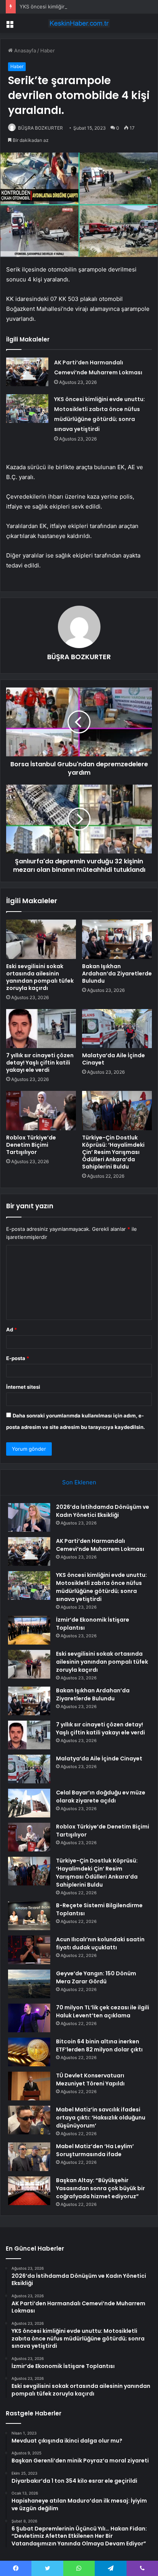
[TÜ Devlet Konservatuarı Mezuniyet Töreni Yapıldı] (29, 2086)
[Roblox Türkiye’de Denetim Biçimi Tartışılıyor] (41, 1111)
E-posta (18, 1358)
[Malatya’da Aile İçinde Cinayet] (117, 1029)
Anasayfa (24, 50)
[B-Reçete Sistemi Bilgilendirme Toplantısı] (29, 1916)
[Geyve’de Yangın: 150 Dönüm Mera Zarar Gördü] (29, 1984)
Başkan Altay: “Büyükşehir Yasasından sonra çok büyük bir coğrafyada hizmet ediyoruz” (100, 2188)
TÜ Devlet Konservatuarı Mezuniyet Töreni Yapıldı (90, 2079)
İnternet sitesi (23, 1387)
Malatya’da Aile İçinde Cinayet (114, 1059)
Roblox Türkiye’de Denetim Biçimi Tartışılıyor (31, 1145)
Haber (48, 50)
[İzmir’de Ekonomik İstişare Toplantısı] (29, 1630)
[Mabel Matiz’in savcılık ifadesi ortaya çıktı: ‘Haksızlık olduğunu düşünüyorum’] (29, 2120)
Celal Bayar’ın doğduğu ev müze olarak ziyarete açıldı (101, 1797)
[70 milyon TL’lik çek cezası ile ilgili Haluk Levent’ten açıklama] (29, 2018)
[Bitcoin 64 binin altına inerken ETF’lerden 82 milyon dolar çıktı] (29, 2052)
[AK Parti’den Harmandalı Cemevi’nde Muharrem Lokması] (27, 372)
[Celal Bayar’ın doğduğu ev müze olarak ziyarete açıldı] (29, 1803)
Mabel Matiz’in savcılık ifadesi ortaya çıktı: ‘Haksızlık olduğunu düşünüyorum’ (101, 2118)
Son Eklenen (79, 1482)
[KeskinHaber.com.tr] (79, 23)
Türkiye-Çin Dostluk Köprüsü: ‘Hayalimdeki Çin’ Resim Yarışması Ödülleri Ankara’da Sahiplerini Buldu (113, 1152)
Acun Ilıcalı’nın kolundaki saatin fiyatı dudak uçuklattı (100, 1943)
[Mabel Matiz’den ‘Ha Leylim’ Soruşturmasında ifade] (29, 2157)
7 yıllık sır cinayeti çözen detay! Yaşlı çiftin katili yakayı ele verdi (40, 1063)
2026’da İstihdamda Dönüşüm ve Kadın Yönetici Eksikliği (103, 1511)
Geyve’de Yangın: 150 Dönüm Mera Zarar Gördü (96, 1977)
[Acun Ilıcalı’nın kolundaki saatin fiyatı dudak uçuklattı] (29, 1950)
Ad (12, 1329)
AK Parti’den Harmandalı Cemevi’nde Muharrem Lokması (100, 1545)
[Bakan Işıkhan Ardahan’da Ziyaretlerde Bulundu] (117, 939)
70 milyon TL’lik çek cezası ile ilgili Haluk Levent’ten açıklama (103, 2011)
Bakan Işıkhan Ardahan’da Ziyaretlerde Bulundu (117, 974)
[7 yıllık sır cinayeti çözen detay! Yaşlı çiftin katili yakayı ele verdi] (41, 1029)
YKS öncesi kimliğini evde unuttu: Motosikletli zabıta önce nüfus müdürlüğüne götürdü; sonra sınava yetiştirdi (101, 1587)
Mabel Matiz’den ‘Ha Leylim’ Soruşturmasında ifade (95, 2150)
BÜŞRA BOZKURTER (40, 128)
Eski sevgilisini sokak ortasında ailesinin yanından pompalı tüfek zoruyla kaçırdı (40, 977)
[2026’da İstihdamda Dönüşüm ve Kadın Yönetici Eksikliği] (29, 1517)
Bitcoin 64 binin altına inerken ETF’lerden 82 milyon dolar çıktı (99, 2045)
